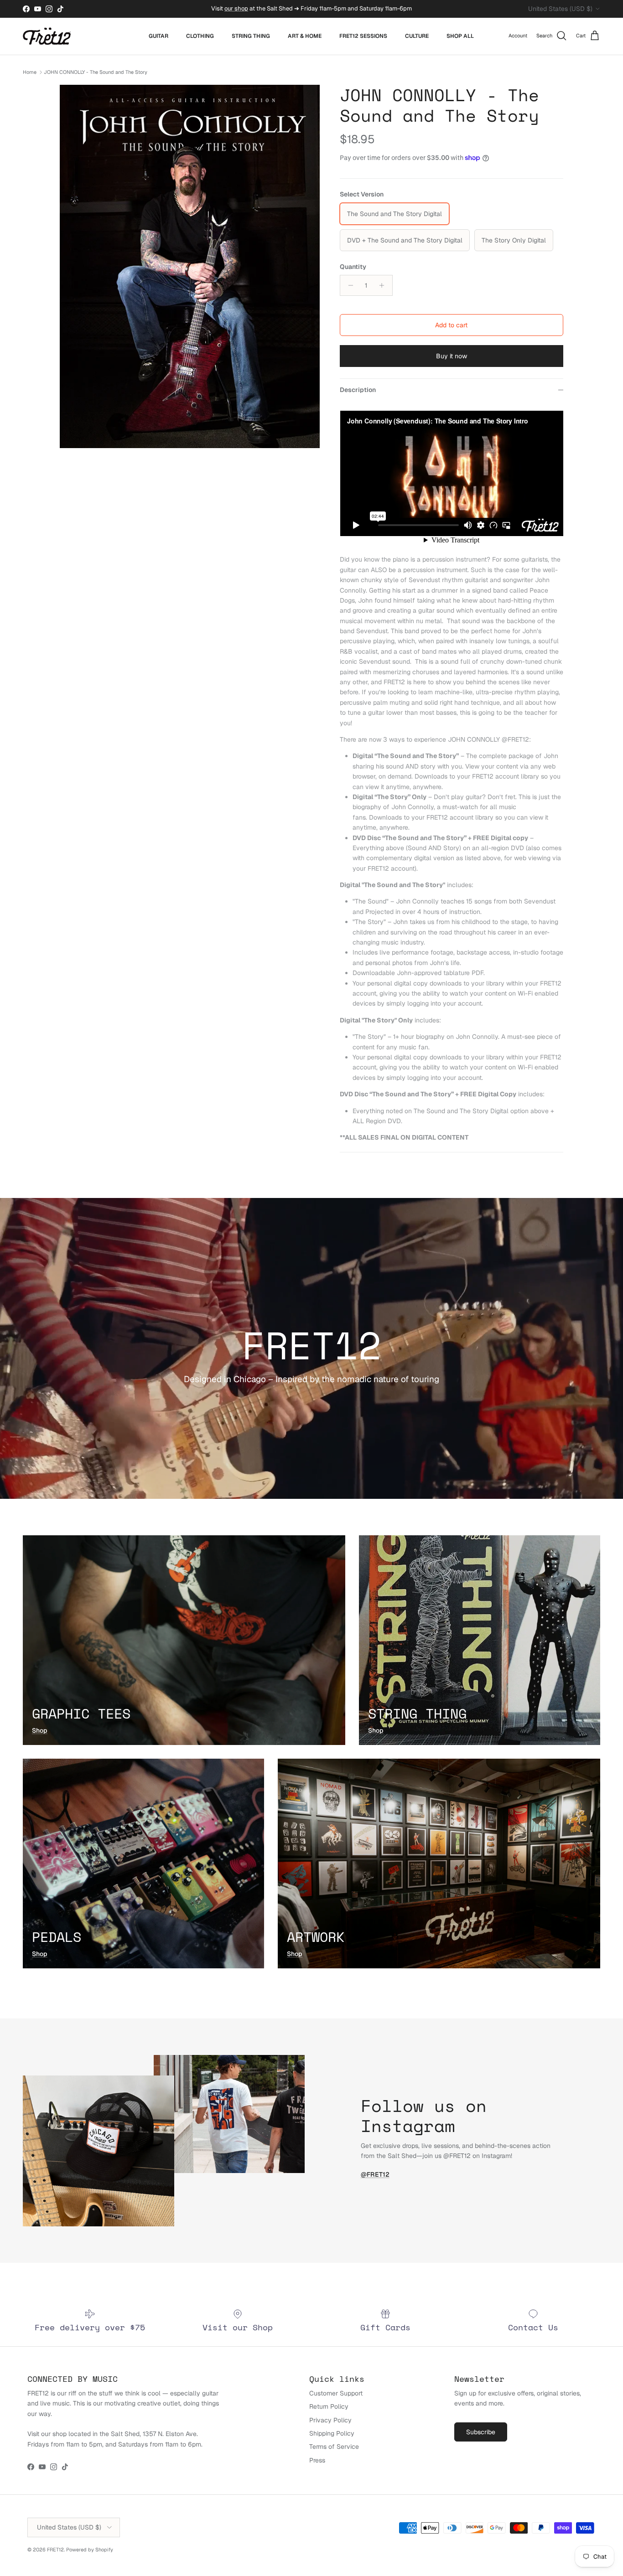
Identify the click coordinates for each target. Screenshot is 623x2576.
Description (358, 390)
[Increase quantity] (384, 285)
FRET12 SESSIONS (363, 36)
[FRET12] (47, 36)
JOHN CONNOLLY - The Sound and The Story (96, 72)
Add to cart (451, 325)
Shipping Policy (332, 2433)
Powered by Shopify (90, 2550)
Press (317, 2460)
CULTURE (417, 36)
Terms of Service (334, 2447)
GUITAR (158, 36)
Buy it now (452, 356)
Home (30, 72)
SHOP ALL (460, 36)
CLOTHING (200, 36)
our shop (236, 8)
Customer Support (336, 2393)
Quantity (353, 267)
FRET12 (55, 2550)
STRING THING (251, 36)
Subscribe (481, 2432)
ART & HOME (305, 36)
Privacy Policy (330, 2420)
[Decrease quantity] (348, 285)
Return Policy (329, 2406)
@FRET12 (375, 2174)
